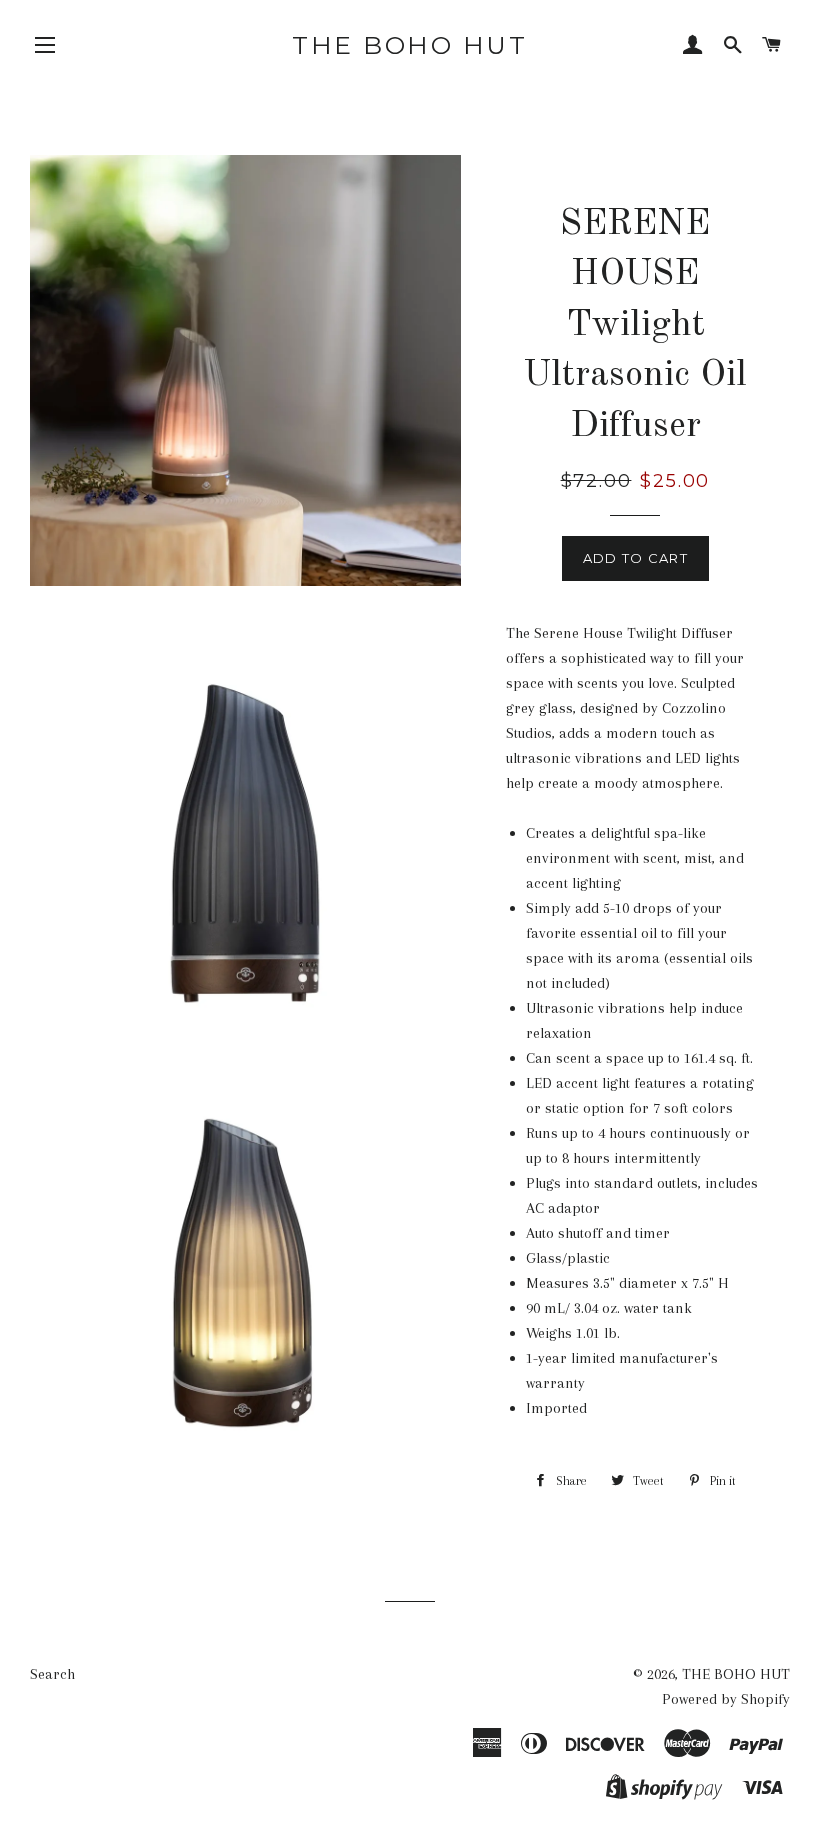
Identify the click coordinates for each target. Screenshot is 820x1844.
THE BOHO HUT (409, 45)
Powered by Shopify (726, 1699)
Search (52, 1674)
